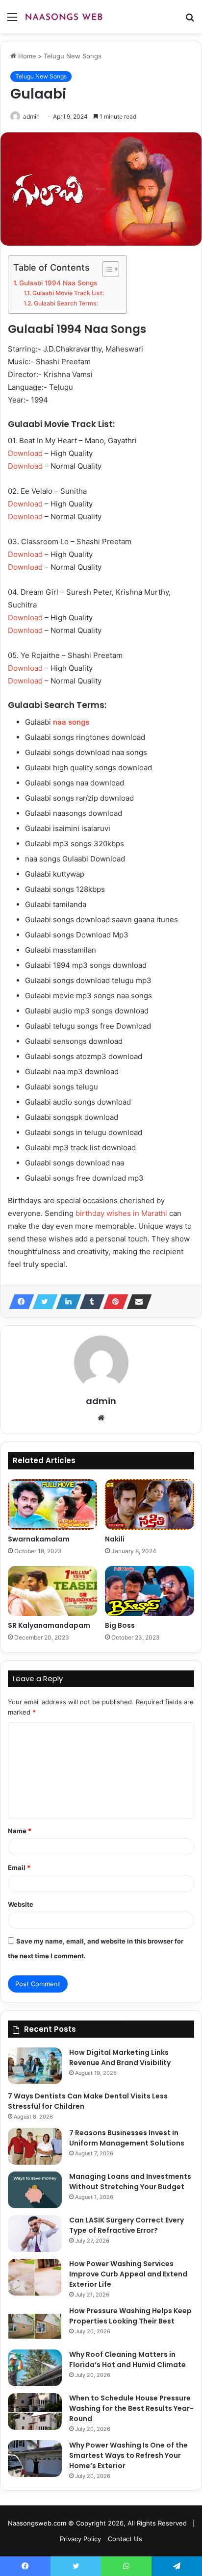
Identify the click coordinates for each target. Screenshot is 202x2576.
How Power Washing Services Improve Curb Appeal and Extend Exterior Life (128, 2274)
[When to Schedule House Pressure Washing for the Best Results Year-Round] (35, 2412)
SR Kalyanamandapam (49, 1625)
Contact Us (125, 2539)
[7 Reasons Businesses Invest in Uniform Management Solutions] (35, 2146)
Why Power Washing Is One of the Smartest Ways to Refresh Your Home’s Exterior (128, 2455)
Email (19, 1868)
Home (26, 56)
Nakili (115, 1539)
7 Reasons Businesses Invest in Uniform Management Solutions (127, 2138)
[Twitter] (42, 1302)
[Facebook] (19, 1302)
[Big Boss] (150, 1591)
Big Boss (120, 1625)
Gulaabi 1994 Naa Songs (58, 283)
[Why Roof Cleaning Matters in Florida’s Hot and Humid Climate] (35, 2368)
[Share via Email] (136, 1302)
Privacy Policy (80, 2539)
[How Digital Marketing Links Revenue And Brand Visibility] (35, 2066)
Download (25, 453)
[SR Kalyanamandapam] (52, 1591)
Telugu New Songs (73, 56)
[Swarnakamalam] (52, 1504)
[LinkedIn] (66, 1302)
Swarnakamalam (39, 1539)
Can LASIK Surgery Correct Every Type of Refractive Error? (126, 2225)
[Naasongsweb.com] (64, 17)
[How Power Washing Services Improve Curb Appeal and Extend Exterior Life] (35, 2277)
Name (20, 1831)
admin (31, 116)
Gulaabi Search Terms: (66, 303)
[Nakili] (150, 1504)
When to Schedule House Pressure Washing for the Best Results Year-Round (131, 2408)
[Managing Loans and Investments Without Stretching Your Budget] (35, 2190)
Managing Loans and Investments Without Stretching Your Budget (130, 2182)
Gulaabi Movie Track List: (68, 293)
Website (21, 1904)
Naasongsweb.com (37, 2523)
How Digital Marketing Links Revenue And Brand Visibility (120, 2058)
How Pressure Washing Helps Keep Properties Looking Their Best (130, 2316)
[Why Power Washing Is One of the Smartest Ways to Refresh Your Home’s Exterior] (35, 2459)
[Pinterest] (113, 1302)
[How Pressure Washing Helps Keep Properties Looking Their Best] (35, 2324)
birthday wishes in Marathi (121, 1213)
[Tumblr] (89, 1302)
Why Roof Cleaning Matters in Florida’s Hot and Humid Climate (127, 2360)
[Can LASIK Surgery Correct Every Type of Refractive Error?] (35, 2234)
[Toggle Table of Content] (106, 269)
